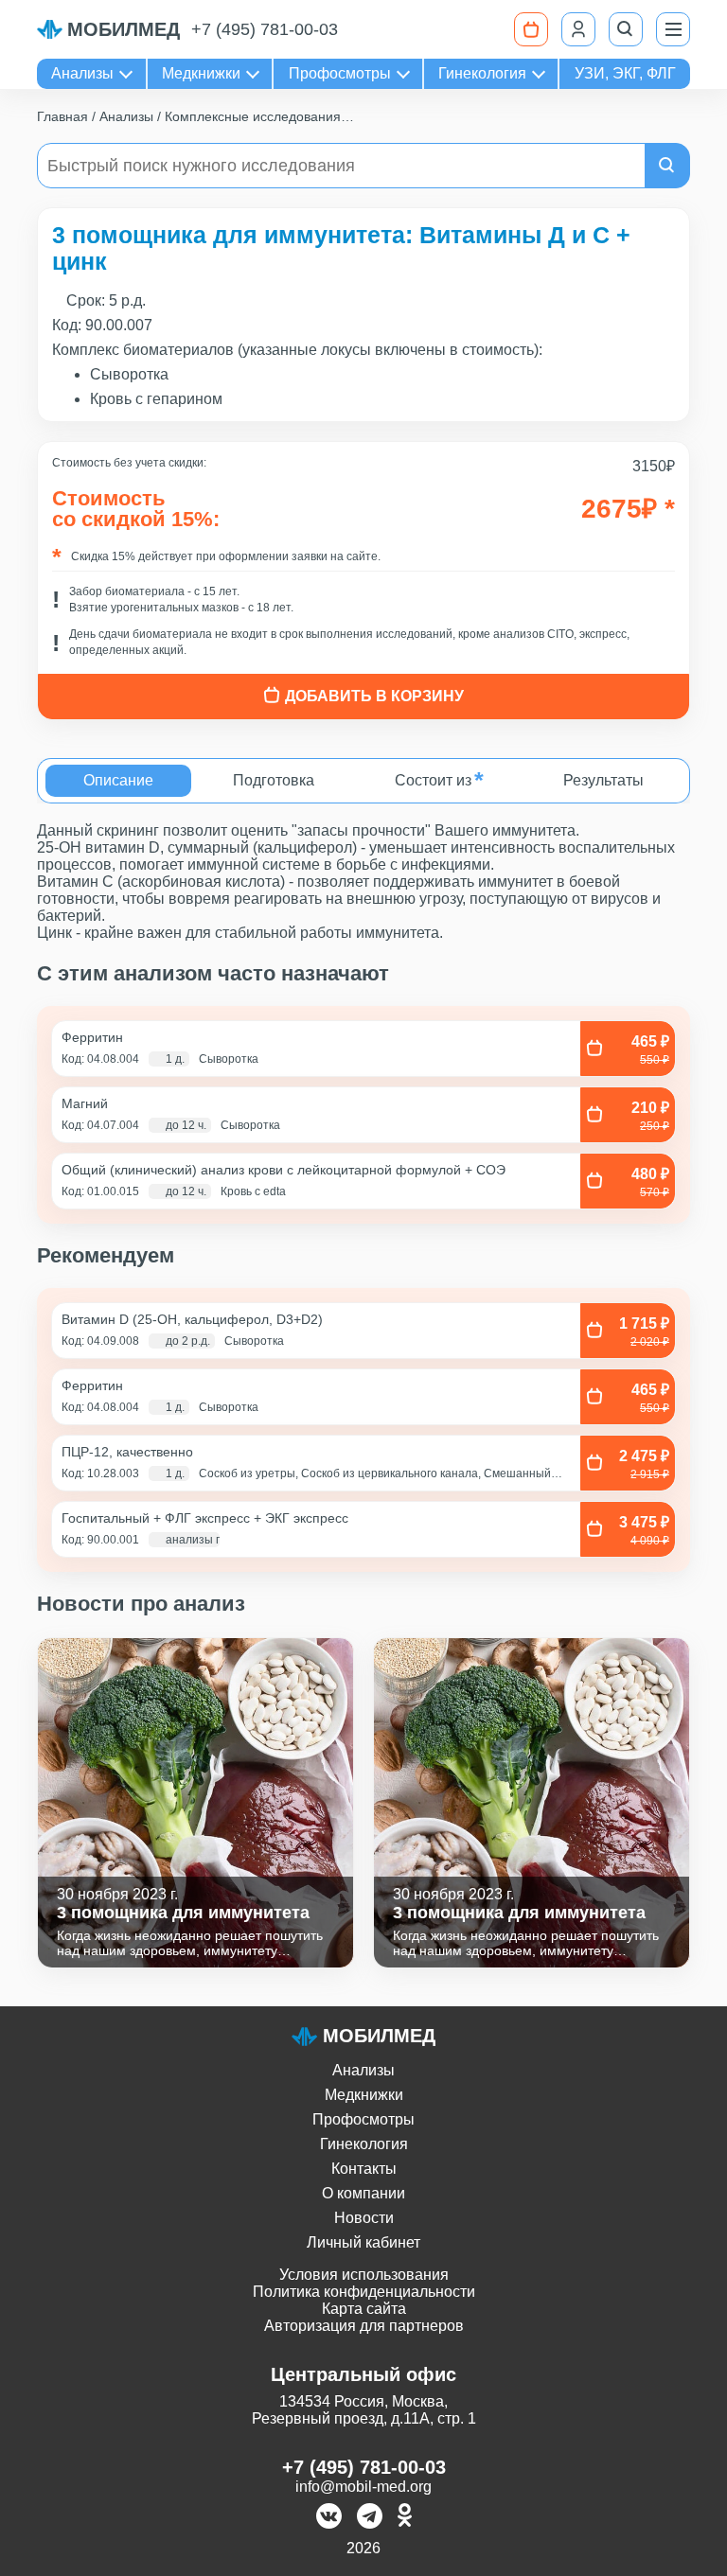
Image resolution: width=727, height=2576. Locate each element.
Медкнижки (201, 73)
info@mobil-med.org (363, 2487)
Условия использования (364, 2275)
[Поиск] (626, 29)
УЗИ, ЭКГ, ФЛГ (625, 73)
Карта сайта (364, 2309)
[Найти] (667, 166)
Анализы (82, 73)
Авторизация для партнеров (364, 2326)
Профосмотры (340, 73)
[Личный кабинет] (578, 29)
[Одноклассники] (405, 2518)
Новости (364, 2218)
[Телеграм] (370, 2518)
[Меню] (673, 29)
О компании (363, 2193)
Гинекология (482, 73)
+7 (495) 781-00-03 (265, 29)
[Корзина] (531, 29)
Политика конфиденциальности (364, 2292)
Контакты (364, 2169)
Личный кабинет (363, 2242)
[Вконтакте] (329, 2518)
